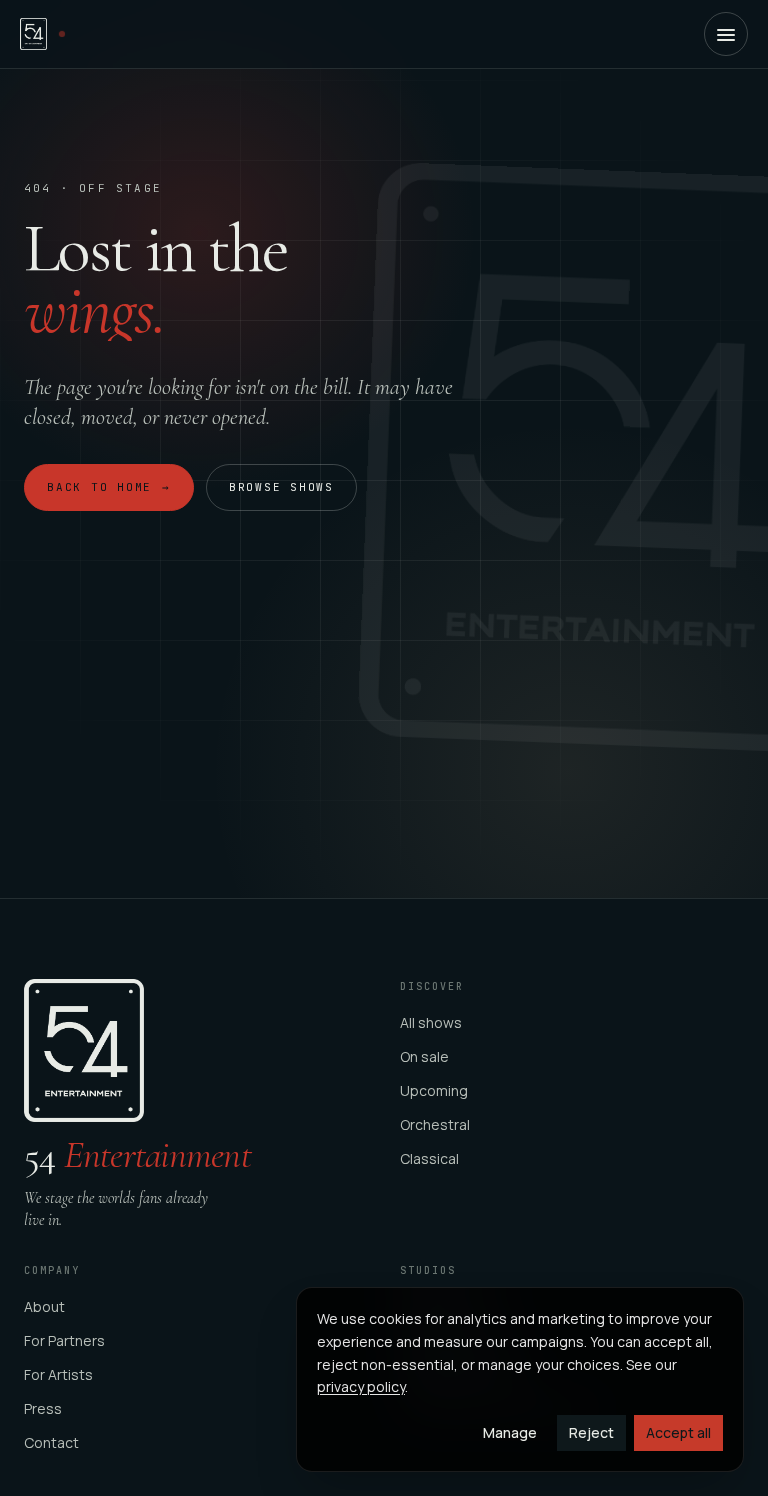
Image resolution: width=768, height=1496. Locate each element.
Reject (591, 1432)
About (44, 1306)
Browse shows (281, 487)
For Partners (64, 1340)
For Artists (58, 1374)
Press (43, 1408)
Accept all (678, 1432)
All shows (431, 1022)
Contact (51, 1442)
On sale (424, 1056)
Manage (510, 1432)
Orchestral (435, 1124)
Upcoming (434, 1090)
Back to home (109, 487)
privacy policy (361, 1386)
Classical (429, 1158)
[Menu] (726, 34)
